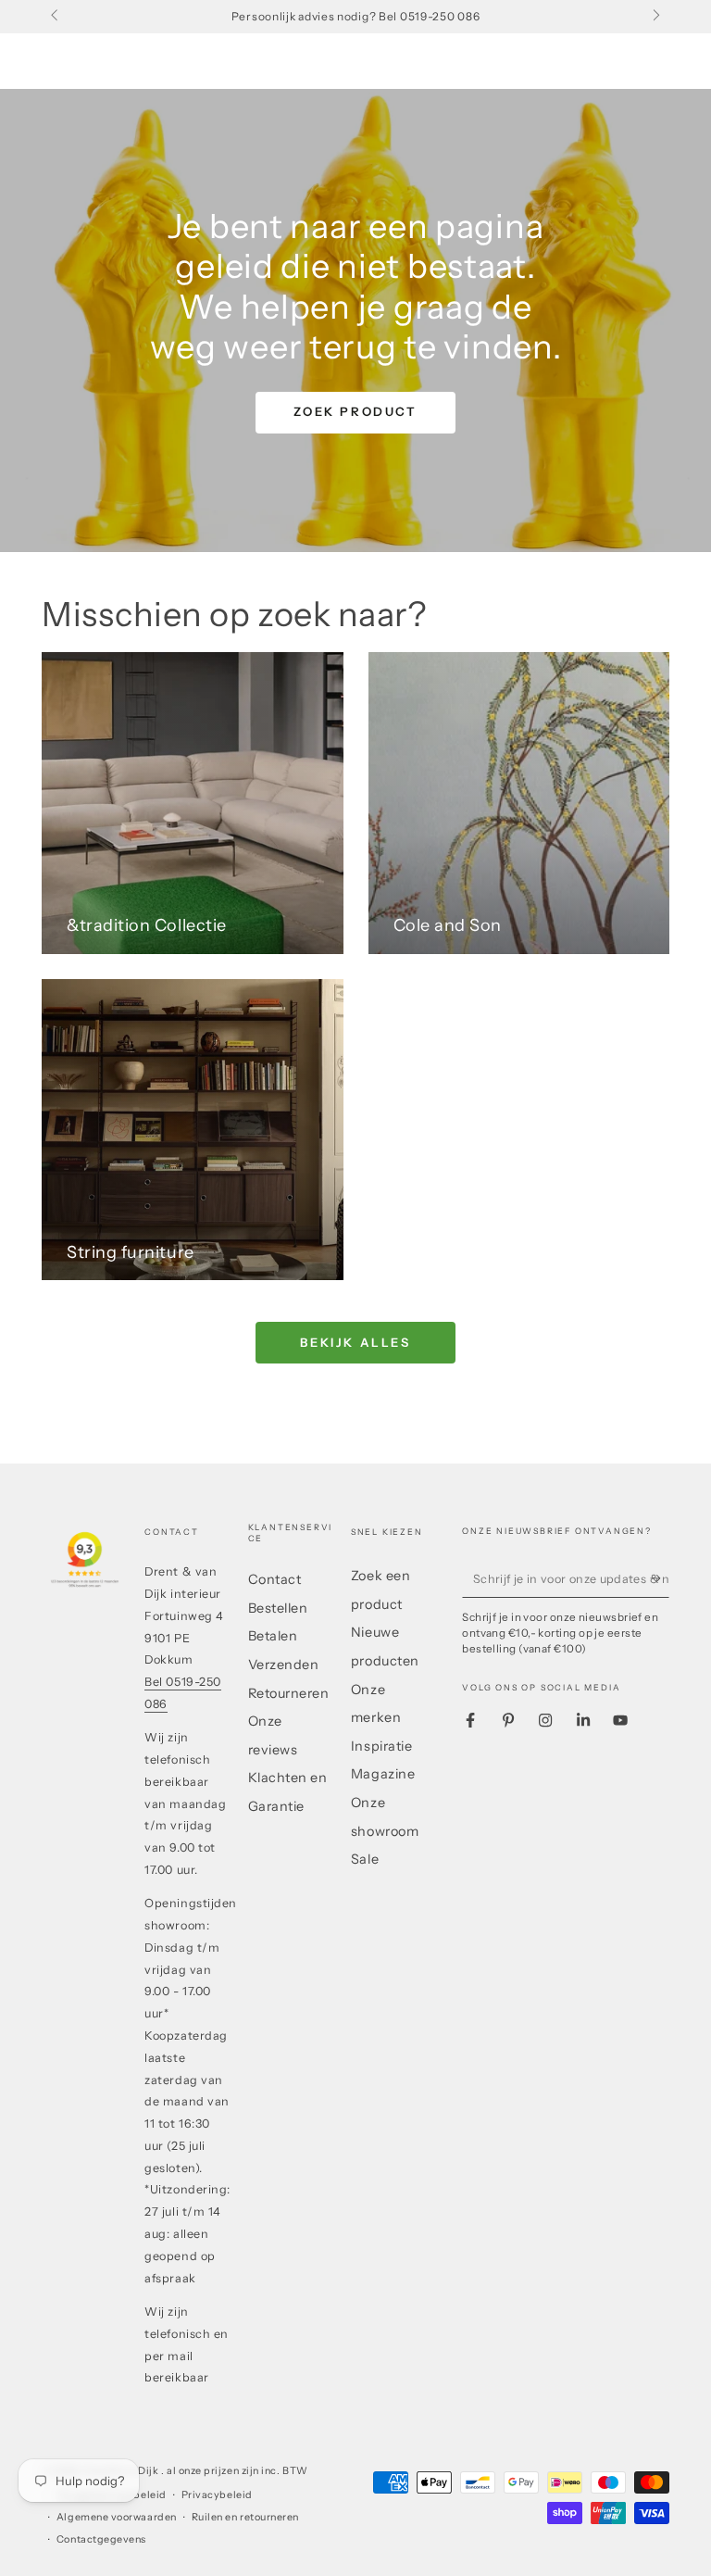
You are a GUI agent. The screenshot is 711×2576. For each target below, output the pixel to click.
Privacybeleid (217, 2495)
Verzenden (284, 1665)
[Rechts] (655, 17)
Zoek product (355, 411)
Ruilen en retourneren (245, 2517)
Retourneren (289, 1693)
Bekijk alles (355, 1342)
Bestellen (278, 1608)
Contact (275, 1579)
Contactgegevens (101, 2539)
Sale (365, 1859)
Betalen (273, 1636)
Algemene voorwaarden (117, 2517)
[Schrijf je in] (660, 1578)
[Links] (56, 17)
